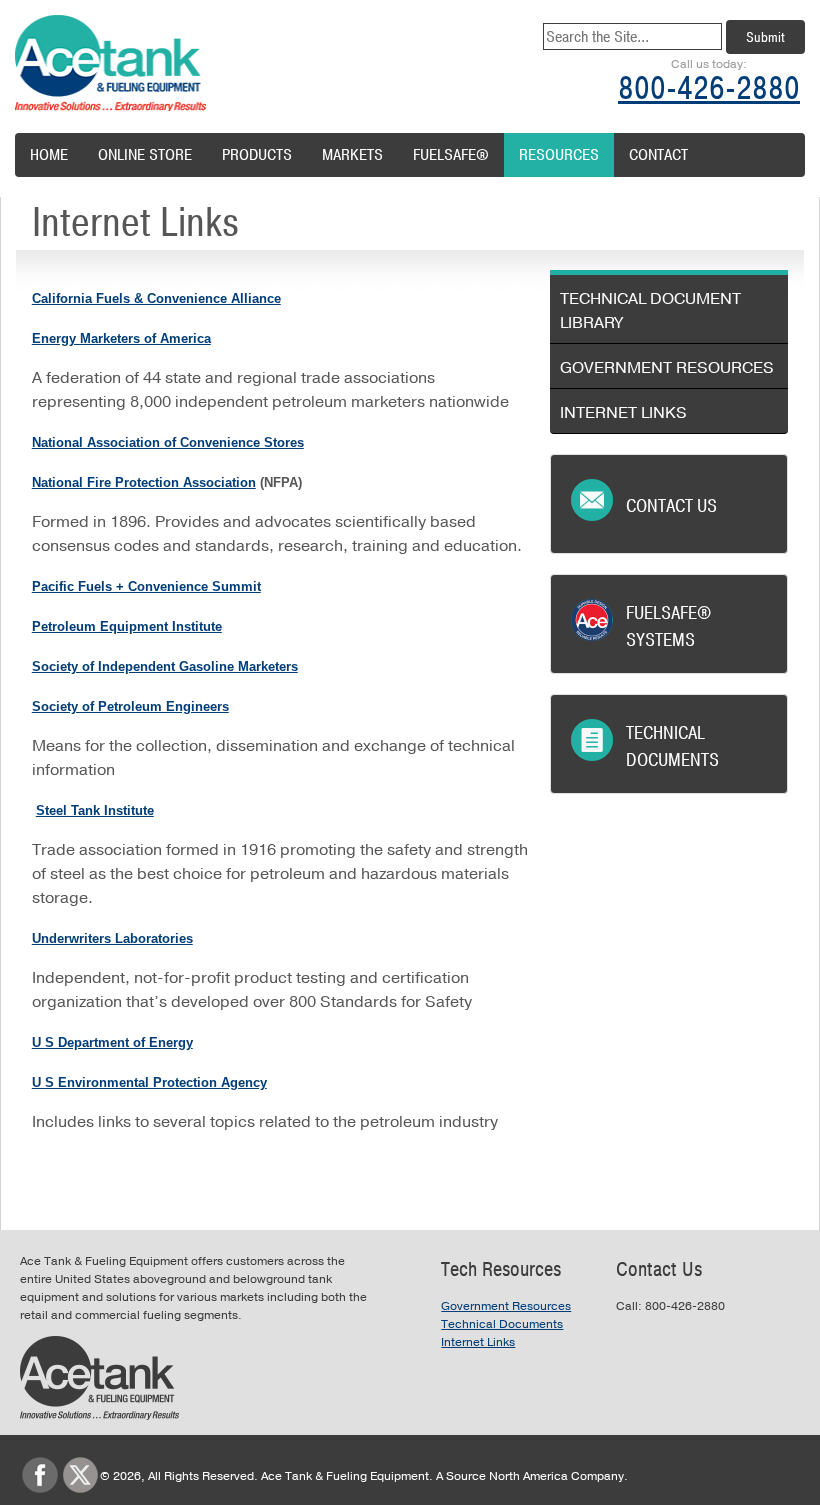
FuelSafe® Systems (668, 626)
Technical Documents (672, 746)
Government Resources (667, 368)
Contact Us (671, 506)
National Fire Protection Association (144, 482)
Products (257, 155)
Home (49, 155)
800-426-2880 (709, 88)
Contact (658, 155)
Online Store (145, 155)
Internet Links (623, 413)
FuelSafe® (451, 155)
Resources (559, 155)
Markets (352, 155)
